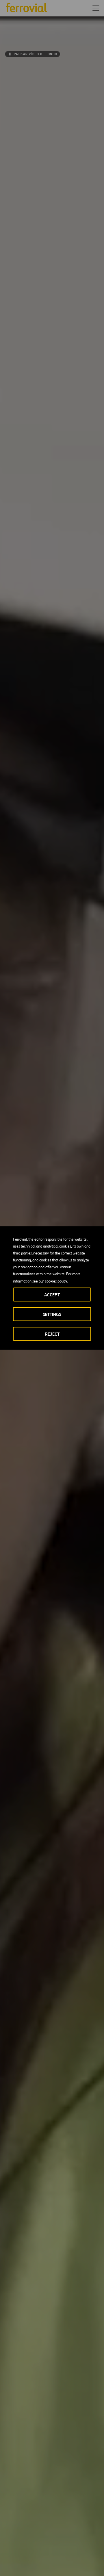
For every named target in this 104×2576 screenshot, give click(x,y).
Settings (52, 1314)
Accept (52, 1295)
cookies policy (56, 1281)
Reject (52, 1334)
